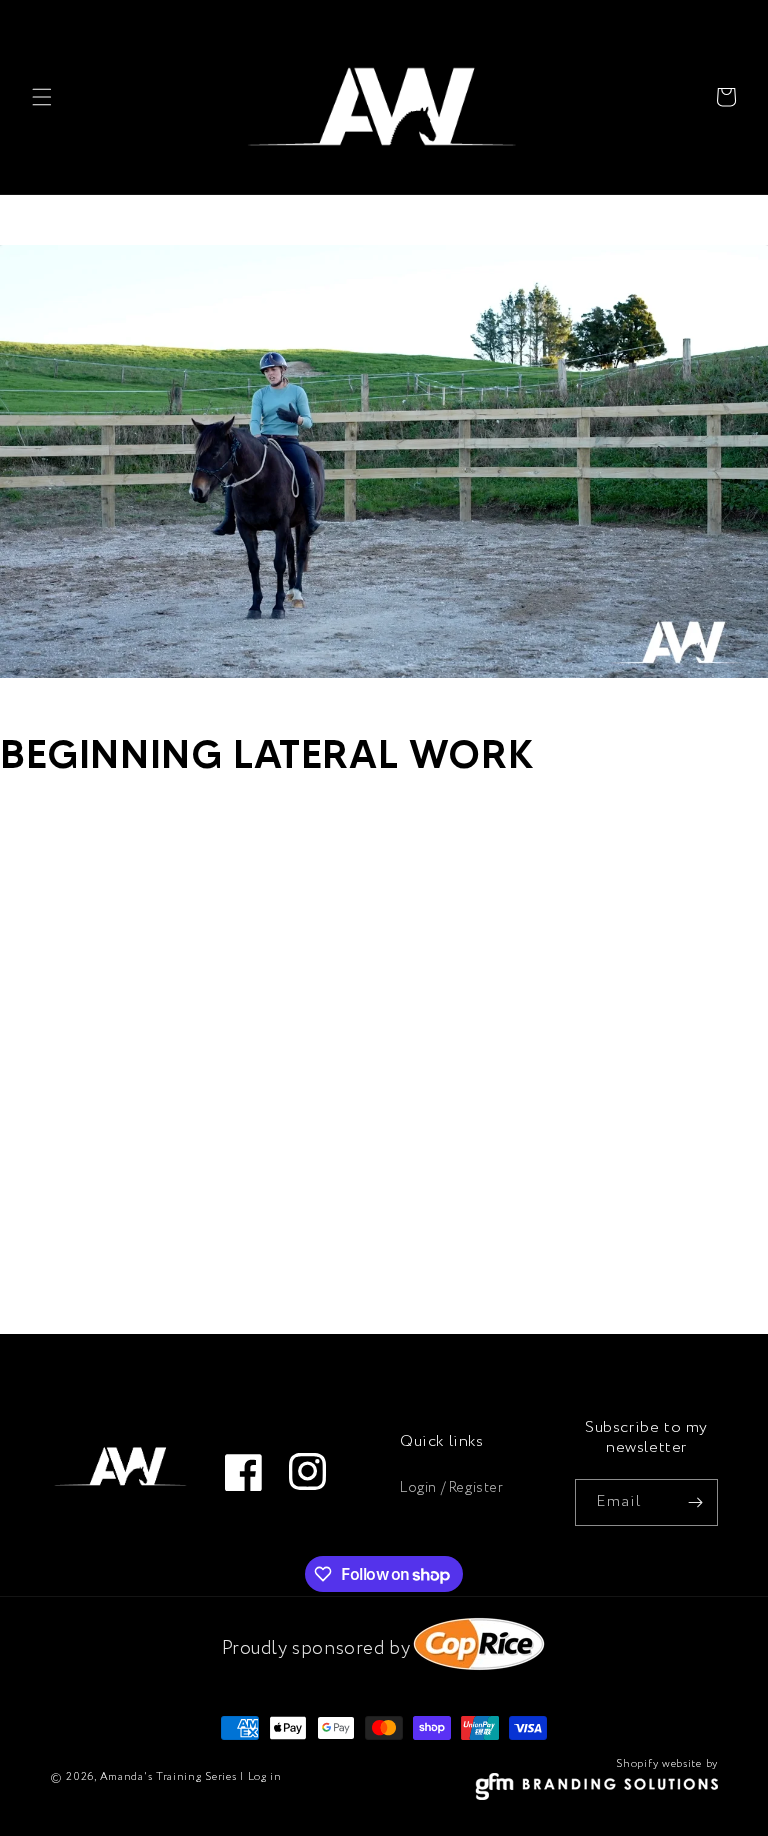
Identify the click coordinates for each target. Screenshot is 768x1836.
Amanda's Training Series (168, 1777)
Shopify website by (667, 1764)
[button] (42, 97)
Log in (265, 1777)
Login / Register (452, 1488)
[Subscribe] (695, 1502)
